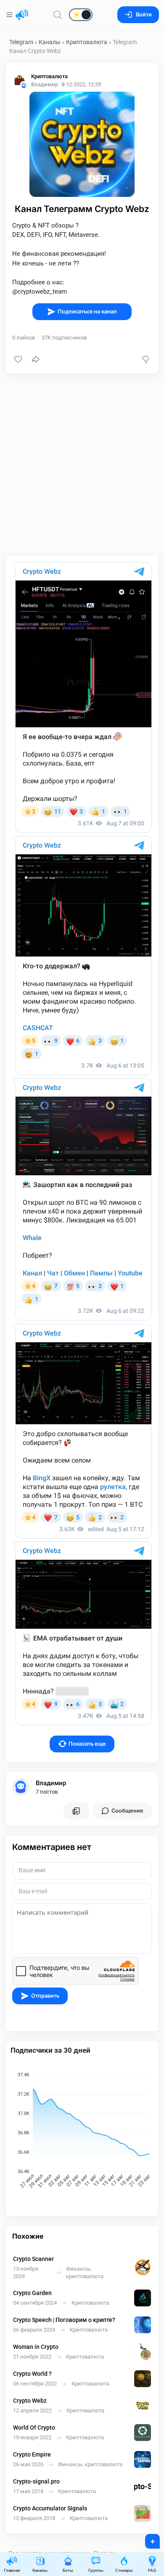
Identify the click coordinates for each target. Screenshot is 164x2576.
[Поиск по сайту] (58, 15)
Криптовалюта (87, 42)
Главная (12, 2570)
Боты (68, 2570)
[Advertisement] (82, 464)
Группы (96, 2570)
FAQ (152, 2570)
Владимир (51, 1783)
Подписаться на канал (87, 311)
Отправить (45, 1996)
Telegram (21, 42)
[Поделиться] (36, 359)
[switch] (54, 15)
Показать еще (87, 1744)
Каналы (50, 42)
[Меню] (10, 15)
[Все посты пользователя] (76, 1811)
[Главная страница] (22, 15)
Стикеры (124, 2570)
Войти (144, 15)
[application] (82, 2131)
